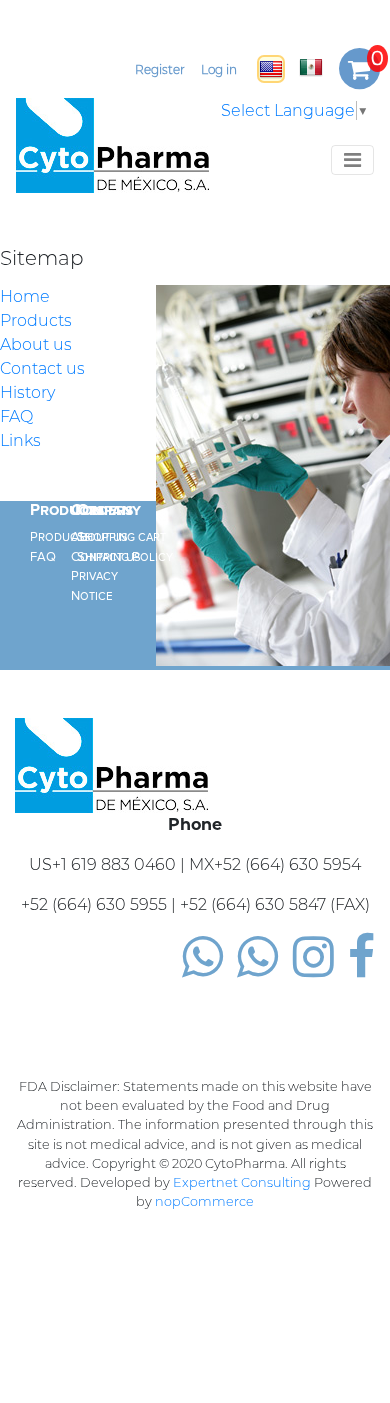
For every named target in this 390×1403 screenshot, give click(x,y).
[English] (271, 69)
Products (36, 320)
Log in (219, 69)
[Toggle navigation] (352, 160)
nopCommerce (204, 1201)
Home (25, 296)
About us (36, 344)
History (27, 392)
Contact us (42, 368)
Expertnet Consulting (242, 1182)
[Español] (311, 67)
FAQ (16, 416)
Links (20, 440)
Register (160, 69)
